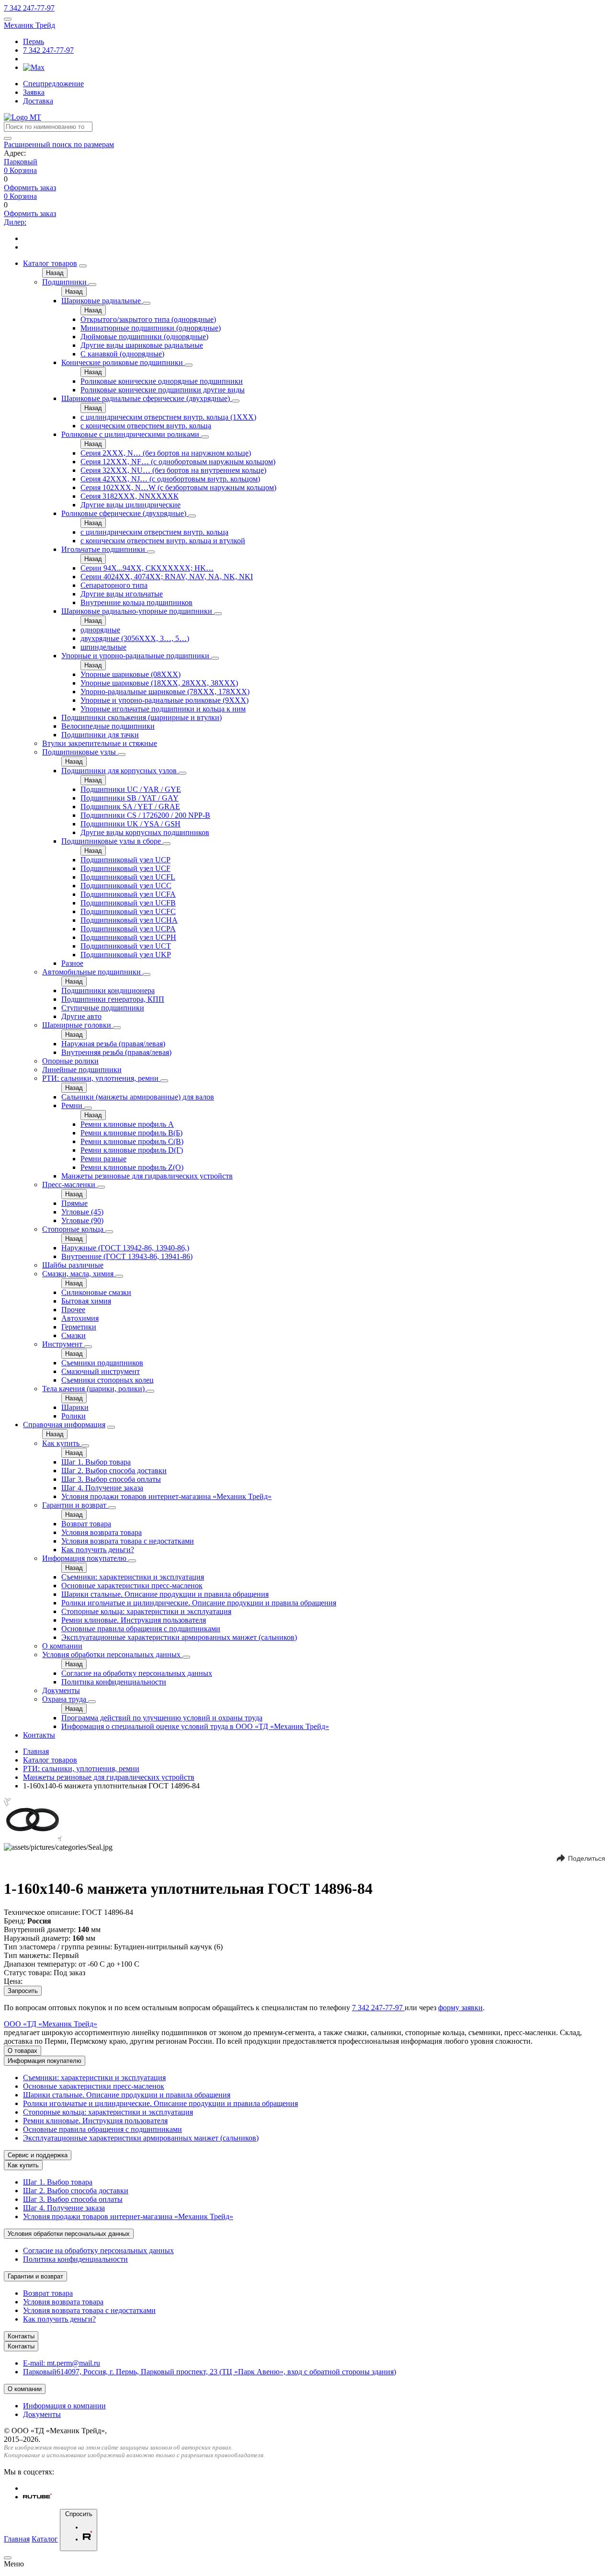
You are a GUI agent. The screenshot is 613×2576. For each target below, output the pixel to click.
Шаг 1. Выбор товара (96, 1462)
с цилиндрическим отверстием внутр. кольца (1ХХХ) (168, 417)
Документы (61, 1690)
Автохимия (80, 1318)
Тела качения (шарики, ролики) (94, 1389)
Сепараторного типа (114, 585)
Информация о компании (64, 2406)
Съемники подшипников (102, 1363)
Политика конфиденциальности (114, 1682)
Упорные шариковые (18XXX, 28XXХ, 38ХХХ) (159, 683)
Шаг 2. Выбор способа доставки (114, 1471)
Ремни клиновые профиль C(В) (132, 1141)
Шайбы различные (73, 1265)
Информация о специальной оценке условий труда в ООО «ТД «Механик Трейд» (195, 1726)
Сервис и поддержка (38, 2155)
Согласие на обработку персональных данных (137, 1673)
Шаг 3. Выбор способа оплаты (111, 1479)
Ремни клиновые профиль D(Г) (132, 1150)
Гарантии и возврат (75, 1505)
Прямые (74, 1203)
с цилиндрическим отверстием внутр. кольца (154, 532)
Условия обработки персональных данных (112, 1654)
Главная (36, 1751)
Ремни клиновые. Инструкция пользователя (134, 1620)
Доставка (38, 101)
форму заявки (460, 2008)
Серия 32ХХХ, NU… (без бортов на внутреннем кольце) (173, 470)
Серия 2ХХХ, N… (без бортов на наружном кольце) (166, 453)
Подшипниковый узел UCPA (128, 929)
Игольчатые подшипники (104, 549)
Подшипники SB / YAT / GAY (130, 798)
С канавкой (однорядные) (122, 354)
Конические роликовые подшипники (123, 362)
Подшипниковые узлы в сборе (112, 841)
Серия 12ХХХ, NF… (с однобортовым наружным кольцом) (178, 462)
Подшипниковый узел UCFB (128, 903)
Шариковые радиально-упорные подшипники (138, 611)
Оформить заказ (30, 188)
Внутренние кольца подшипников (136, 602)
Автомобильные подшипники (92, 972)
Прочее (73, 1310)
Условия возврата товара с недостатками (128, 1541)
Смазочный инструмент (101, 1371)
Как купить (62, 1443)
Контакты (39, 1735)
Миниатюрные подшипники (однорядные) (151, 328)
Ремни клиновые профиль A (127, 1124)
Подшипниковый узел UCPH (128, 937)
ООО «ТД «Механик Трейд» (51, 2024)
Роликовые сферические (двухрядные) (125, 513)
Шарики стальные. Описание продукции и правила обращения (165, 1594)
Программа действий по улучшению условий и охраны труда (162, 1718)
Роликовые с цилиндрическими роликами (131, 434)
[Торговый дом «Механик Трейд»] (23, 117)
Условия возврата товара (102, 1532)
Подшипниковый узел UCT (126, 946)
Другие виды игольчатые (122, 594)
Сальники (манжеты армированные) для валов (138, 1097)
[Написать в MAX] (34, 67)
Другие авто (81, 1016)
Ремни (73, 1105)
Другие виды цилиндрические (131, 505)
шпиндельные (103, 647)
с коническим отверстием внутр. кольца (146, 426)
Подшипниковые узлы (80, 752)
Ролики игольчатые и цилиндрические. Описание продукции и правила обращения (199, 1603)
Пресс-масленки (70, 1185)
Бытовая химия (86, 1301)
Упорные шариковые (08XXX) (131, 674)
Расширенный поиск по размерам (59, 144)
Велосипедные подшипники (108, 726)
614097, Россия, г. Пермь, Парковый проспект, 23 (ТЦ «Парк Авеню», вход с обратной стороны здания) (210, 2372)
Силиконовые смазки (96, 1292)
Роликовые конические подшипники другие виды (163, 390)
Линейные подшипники (82, 1070)
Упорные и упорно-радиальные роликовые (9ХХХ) (165, 700)
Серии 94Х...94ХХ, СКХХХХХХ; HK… (147, 568)
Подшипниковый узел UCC (126, 886)
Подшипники (65, 282)
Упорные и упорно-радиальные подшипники (136, 656)
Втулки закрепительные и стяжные (100, 743)
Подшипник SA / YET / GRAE (130, 807)
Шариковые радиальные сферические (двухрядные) (147, 398)
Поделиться (587, 1858)
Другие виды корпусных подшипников (145, 832)
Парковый (21, 162)
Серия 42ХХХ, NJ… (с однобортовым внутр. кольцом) (170, 479)
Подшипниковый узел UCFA (128, 894)
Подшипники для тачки (100, 735)
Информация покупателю (85, 1558)
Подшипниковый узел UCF (125, 868)
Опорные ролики (70, 1061)
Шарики (75, 1407)
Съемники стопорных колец (108, 1380)
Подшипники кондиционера (108, 990)
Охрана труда (65, 1699)
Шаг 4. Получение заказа (102, 1488)
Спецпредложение (53, 84)
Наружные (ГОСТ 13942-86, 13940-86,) (125, 1248)
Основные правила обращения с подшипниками (141, 1629)
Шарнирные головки (78, 1025)
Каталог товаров (50, 263)
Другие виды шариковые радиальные (142, 345)
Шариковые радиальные (102, 301)
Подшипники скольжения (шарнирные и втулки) (142, 717)
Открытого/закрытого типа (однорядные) (148, 319)
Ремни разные (103, 1159)
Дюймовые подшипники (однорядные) (144, 337)
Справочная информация (64, 1425)
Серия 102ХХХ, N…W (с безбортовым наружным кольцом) (178, 487)
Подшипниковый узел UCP (125, 860)
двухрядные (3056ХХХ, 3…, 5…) (135, 638)
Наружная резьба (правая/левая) (113, 1044)
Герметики (79, 1327)
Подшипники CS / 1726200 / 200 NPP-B (145, 815)
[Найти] (8, 138)
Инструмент (63, 1344)
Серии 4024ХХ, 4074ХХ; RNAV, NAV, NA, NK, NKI (167, 577)
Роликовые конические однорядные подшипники (162, 381)
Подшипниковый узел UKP (126, 955)
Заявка (34, 92)
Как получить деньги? (98, 1550)
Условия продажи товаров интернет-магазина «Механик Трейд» (166, 1496)
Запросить (23, 1991)
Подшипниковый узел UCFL (128, 877)
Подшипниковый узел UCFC (128, 911)
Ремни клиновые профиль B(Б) (131, 1133)
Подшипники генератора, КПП (113, 999)
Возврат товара (86, 1524)
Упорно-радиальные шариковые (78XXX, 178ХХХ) (165, 692)
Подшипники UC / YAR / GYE (131, 789)
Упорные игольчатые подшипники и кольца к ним (163, 709)
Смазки (74, 1335)
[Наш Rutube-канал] (37, 2497)
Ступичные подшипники (103, 1008)
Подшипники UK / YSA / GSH (131, 824)
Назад (55, 273)
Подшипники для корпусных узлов (120, 771)
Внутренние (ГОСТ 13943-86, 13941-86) (127, 1256)
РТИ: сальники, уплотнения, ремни (101, 1078)
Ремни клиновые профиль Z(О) (132, 1167)
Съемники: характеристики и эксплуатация (133, 1577)
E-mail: (62, 2363)
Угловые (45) (82, 1212)
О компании (62, 1646)
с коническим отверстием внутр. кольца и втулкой (163, 541)
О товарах (23, 2051)
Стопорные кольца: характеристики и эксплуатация (146, 1611)
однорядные (100, 630)
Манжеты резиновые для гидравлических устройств (147, 1176)
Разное (72, 963)
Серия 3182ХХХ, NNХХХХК (130, 496)
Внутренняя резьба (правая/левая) (116, 1052)
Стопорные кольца (74, 1229)
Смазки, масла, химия (79, 1274)
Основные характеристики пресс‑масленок (132, 1586)
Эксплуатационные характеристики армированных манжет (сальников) (179, 1637)
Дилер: (15, 222)
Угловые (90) (82, 1220)
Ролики (74, 1416)
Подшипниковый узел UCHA (129, 920)
